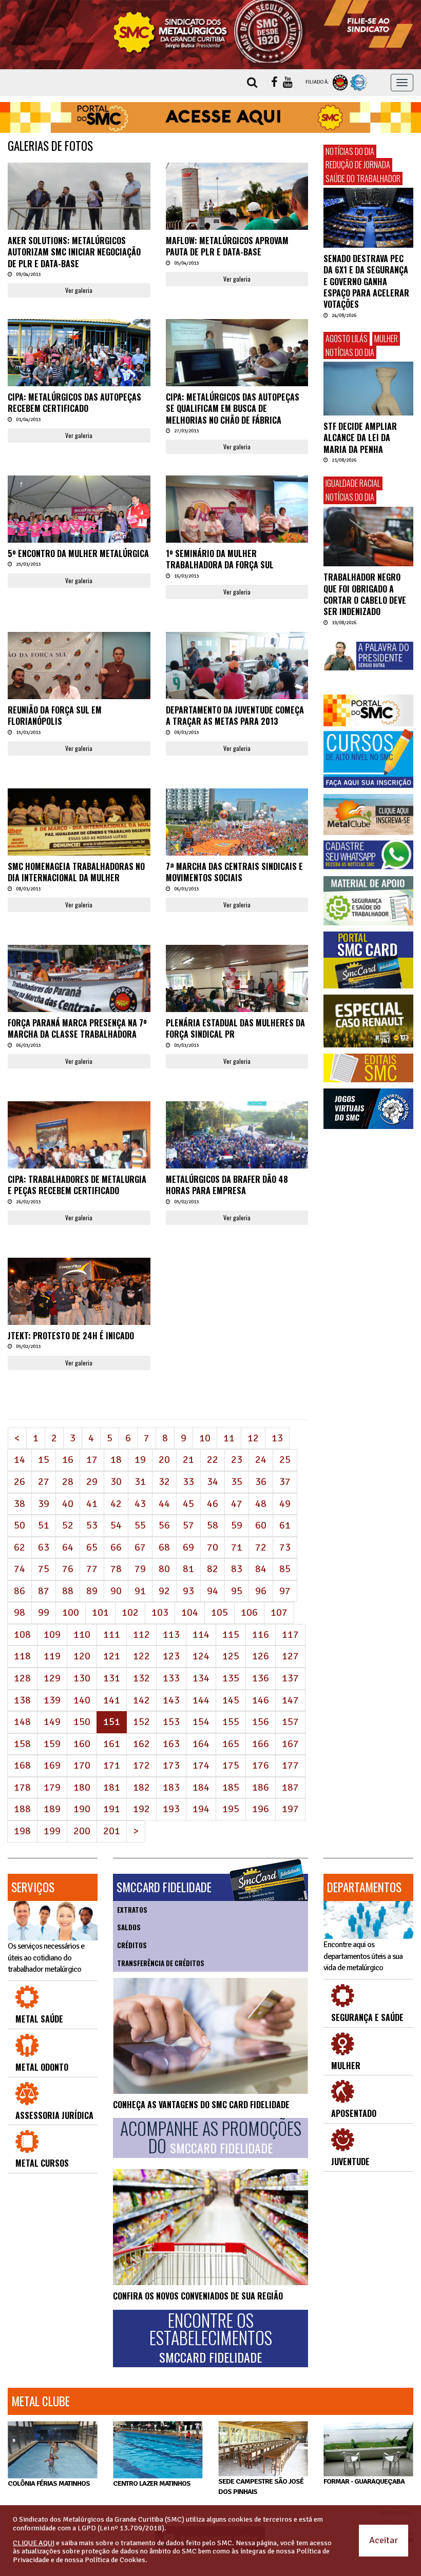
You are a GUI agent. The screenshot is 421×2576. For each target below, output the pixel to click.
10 (205, 1438)
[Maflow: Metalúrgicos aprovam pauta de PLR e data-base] (237, 210)
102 (130, 1612)
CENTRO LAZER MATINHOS (152, 2483)
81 (188, 1569)
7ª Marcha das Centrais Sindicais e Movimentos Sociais (234, 872)
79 (140, 1569)
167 (290, 1744)
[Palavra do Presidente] (368, 656)
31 (140, 1482)
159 (52, 1744)
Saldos (129, 1927)
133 (171, 1678)
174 (201, 1765)
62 (20, 1547)
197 (290, 1809)
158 (22, 1744)
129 (52, 1678)
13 (277, 1438)
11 (229, 1438)
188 (22, 1809)
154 (201, 1722)
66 (116, 1547)
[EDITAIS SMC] (368, 1068)
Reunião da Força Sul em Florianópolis (55, 716)
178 (22, 1787)
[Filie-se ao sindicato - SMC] (368, 24)
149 (52, 1722)
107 (279, 1612)
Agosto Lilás (347, 339)
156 (261, 1722)
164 (201, 1744)
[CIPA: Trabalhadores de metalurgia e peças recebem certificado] (79, 1155)
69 (188, 1547)
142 (141, 1700)
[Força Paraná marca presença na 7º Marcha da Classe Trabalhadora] (79, 985)
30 (116, 1482)
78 (116, 1569)
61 (285, 1525)
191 (112, 1809)
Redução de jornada (358, 165)
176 (261, 1765)
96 (261, 1591)
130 (82, 1678)
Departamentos (364, 1887)
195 (231, 1809)
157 (290, 1722)
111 (112, 1634)
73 (285, 1547)
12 (253, 1438)
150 (82, 1722)
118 (22, 1656)
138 (22, 1700)
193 (171, 1809)
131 (112, 1678)
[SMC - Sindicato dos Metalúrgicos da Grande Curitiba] (210, 31)
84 (261, 1569)
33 (188, 1482)
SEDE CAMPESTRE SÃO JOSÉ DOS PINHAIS (261, 2486)
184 (201, 1787)
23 (237, 1460)
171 (112, 1765)
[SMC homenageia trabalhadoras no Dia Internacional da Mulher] (79, 828)
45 (188, 1504)
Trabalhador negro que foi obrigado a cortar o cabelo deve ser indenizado (365, 594)
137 (290, 1678)
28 (68, 1482)
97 (285, 1591)
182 (141, 1787)
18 (116, 1460)
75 (44, 1569)
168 (22, 1765)
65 (92, 1547)
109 (52, 1634)
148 (22, 1722)
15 (44, 1460)
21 (188, 1460)
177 (290, 1765)
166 (261, 1744)
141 (112, 1700)
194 (201, 1809)
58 (213, 1525)
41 (92, 1504)
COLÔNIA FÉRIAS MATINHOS (49, 2483)
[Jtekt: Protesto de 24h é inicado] (79, 1305)
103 (160, 1612)
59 (237, 1525)
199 (52, 1831)
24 (261, 1460)
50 (20, 1525)
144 (201, 1700)
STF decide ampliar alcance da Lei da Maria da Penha (360, 438)
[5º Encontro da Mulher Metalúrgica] (79, 523)
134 (201, 1678)
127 (290, 1656)
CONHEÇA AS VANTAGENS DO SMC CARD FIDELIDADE (201, 2105)
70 (213, 1547)
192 (141, 1809)
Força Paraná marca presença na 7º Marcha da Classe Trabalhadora (77, 1028)
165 (231, 1744)
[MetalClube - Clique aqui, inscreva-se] (368, 815)
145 (231, 1700)
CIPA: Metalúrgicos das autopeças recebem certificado (74, 403)
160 (82, 1744)
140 (82, 1700)
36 (261, 1482)
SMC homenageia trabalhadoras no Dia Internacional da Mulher (76, 872)
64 (68, 1547)
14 (20, 1460)
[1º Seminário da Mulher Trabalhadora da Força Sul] (237, 529)
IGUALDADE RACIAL (353, 483)
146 (261, 1700)
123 (171, 1656)
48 (261, 1504)
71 (237, 1547)
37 (285, 1482)
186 (261, 1787)
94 (213, 1591)
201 (112, 1831)
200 (82, 1831)
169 (52, 1765)
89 (92, 1591)
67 (140, 1547)
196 (261, 1809)
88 (68, 1591)
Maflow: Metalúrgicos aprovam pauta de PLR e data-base (227, 246)
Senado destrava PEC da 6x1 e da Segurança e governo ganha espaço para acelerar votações (366, 282)
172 (141, 1765)
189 (52, 1809)
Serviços (33, 1887)
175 (231, 1765)
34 (213, 1482)
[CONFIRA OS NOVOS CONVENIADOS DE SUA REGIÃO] (210, 2227)
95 (237, 1591)
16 (68, 1460)
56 (164, 1525)
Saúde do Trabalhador (363, 179)
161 (112, 1744)
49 (285, 1504)
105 (219, 1612)
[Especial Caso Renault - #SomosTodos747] (368, 1021)
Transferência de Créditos (161, 1963)
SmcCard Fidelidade (164, 1887)
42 (116, 1504)
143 (171, 1700)
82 (213, 1569)
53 (92, 1525)
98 (20, 1612)
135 (231, 1678)
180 (82, 1787)
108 (22, 1634)
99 (44, 1612)
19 (140, 1460)
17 (92, 1460)
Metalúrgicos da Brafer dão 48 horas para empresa (227, 1185)
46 (213, 1504)
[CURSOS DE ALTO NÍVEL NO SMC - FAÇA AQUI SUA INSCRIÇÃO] (368, 758)
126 (261, 1656)
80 (164, 1569)
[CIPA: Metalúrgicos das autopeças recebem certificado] (79, 366)
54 (116, 1525)
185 (231, 1787)
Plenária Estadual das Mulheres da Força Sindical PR (235, 1028)
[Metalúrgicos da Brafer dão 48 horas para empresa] (237, 1155)
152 (141, 1722)
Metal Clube (41, 2401)
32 (164, 1482)
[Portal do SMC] (368, 711)
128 (22, 1678)
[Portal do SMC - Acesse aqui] (210, 117)
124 (201, 1656)
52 (68, 1525)
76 (68, 1569)
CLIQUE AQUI (34, 2543)
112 (141, 1634)
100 (71, 1612)
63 (44, 1547)
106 (249, 1612)
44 (164, 1504)
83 (237, 1569)
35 (237, 1482)
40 (68, 1504)
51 (44, 1525)
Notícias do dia (350, 151)
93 (188, 1591)
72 (261, 1547)
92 (164, 1591)
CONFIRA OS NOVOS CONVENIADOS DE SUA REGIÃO (198, 2296)
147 (290, 1700)
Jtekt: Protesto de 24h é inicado (71, 1336)
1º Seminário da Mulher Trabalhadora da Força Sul (220, 559)
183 (171, 1787)
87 (44, 1591)
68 (164, 1547)
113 (171, 1634)
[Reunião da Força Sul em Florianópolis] (79, 685)
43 (140, 1504)
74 (20, 1569)
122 (141, 1656)
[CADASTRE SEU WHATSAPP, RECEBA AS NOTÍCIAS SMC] (368, 855)
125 (231, 1656)
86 (20, 1591)
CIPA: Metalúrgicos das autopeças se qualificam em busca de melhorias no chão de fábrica (233, 409)
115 (231, 1634)
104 (190, 1612)
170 (82, 1765)
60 (261, 1525)
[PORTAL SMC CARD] (368, 960)
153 (171, 1722)
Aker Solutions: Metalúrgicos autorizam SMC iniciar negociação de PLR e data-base (74, 252)
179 (52, 1787)
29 (92, 1482)
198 (22, 1831)
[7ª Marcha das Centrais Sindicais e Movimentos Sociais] (237, 836)
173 (171, 1765)
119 (52, 1656)
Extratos (132, 1910)
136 (261, 1678)
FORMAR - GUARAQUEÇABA (364, 2481)
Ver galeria (79, 290)
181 (112, 1787)
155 (231, 1722)
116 (261, 1634)
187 (290, 1787)
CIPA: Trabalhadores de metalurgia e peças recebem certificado (77, 1185)
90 (116, 1591)
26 (20, 1482)
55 (140, 1525)
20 (164, 1460)
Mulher (386, 339)
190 (82, 1809)
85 (285, 1569)
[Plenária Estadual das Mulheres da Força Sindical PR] (237, 992)
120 (82, 1656)
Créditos (132, 1945)
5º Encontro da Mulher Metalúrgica (78, 553)
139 (52, 1700)
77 (92, 1569)
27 (44, 1482)
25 (285, 1460)
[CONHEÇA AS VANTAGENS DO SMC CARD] (210, 2036)
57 (188, 1525)
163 (171, 1744)
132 (141, 1678)
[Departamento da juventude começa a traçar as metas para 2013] (237, 685)
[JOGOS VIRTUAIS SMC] (368, 1109)
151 (115, 1721)
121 (112, 1656)
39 (44, 1504)
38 (20, 1504)
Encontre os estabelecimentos (211, 2338)
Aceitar (384, 2540)
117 (290, 1634)
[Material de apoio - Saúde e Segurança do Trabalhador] (368, 901)
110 (82, 1634)
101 (100, 1612)
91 (140, 1591)
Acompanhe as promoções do (211, 2138)
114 (201, 1634)
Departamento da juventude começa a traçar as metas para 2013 (235, 716)
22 (213, 1460)
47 (237, 1504)
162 (141, 1744)
